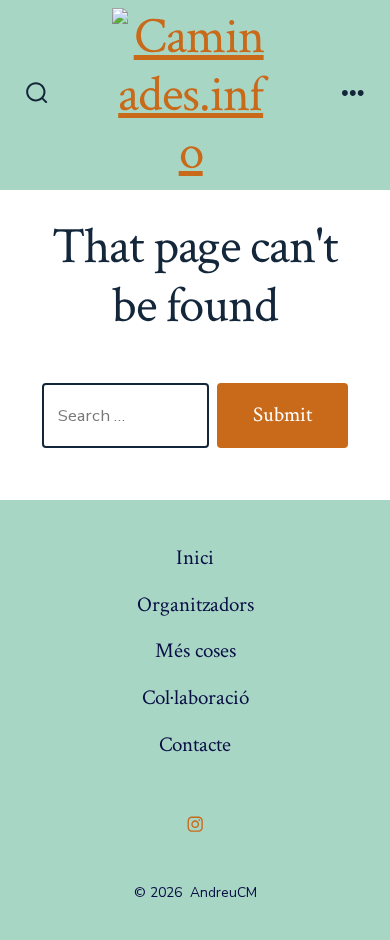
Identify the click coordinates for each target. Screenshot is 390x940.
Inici (195, 557)
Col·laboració (195, 697)
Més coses (195, 650)
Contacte (195, 744)
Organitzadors (195, 604)
